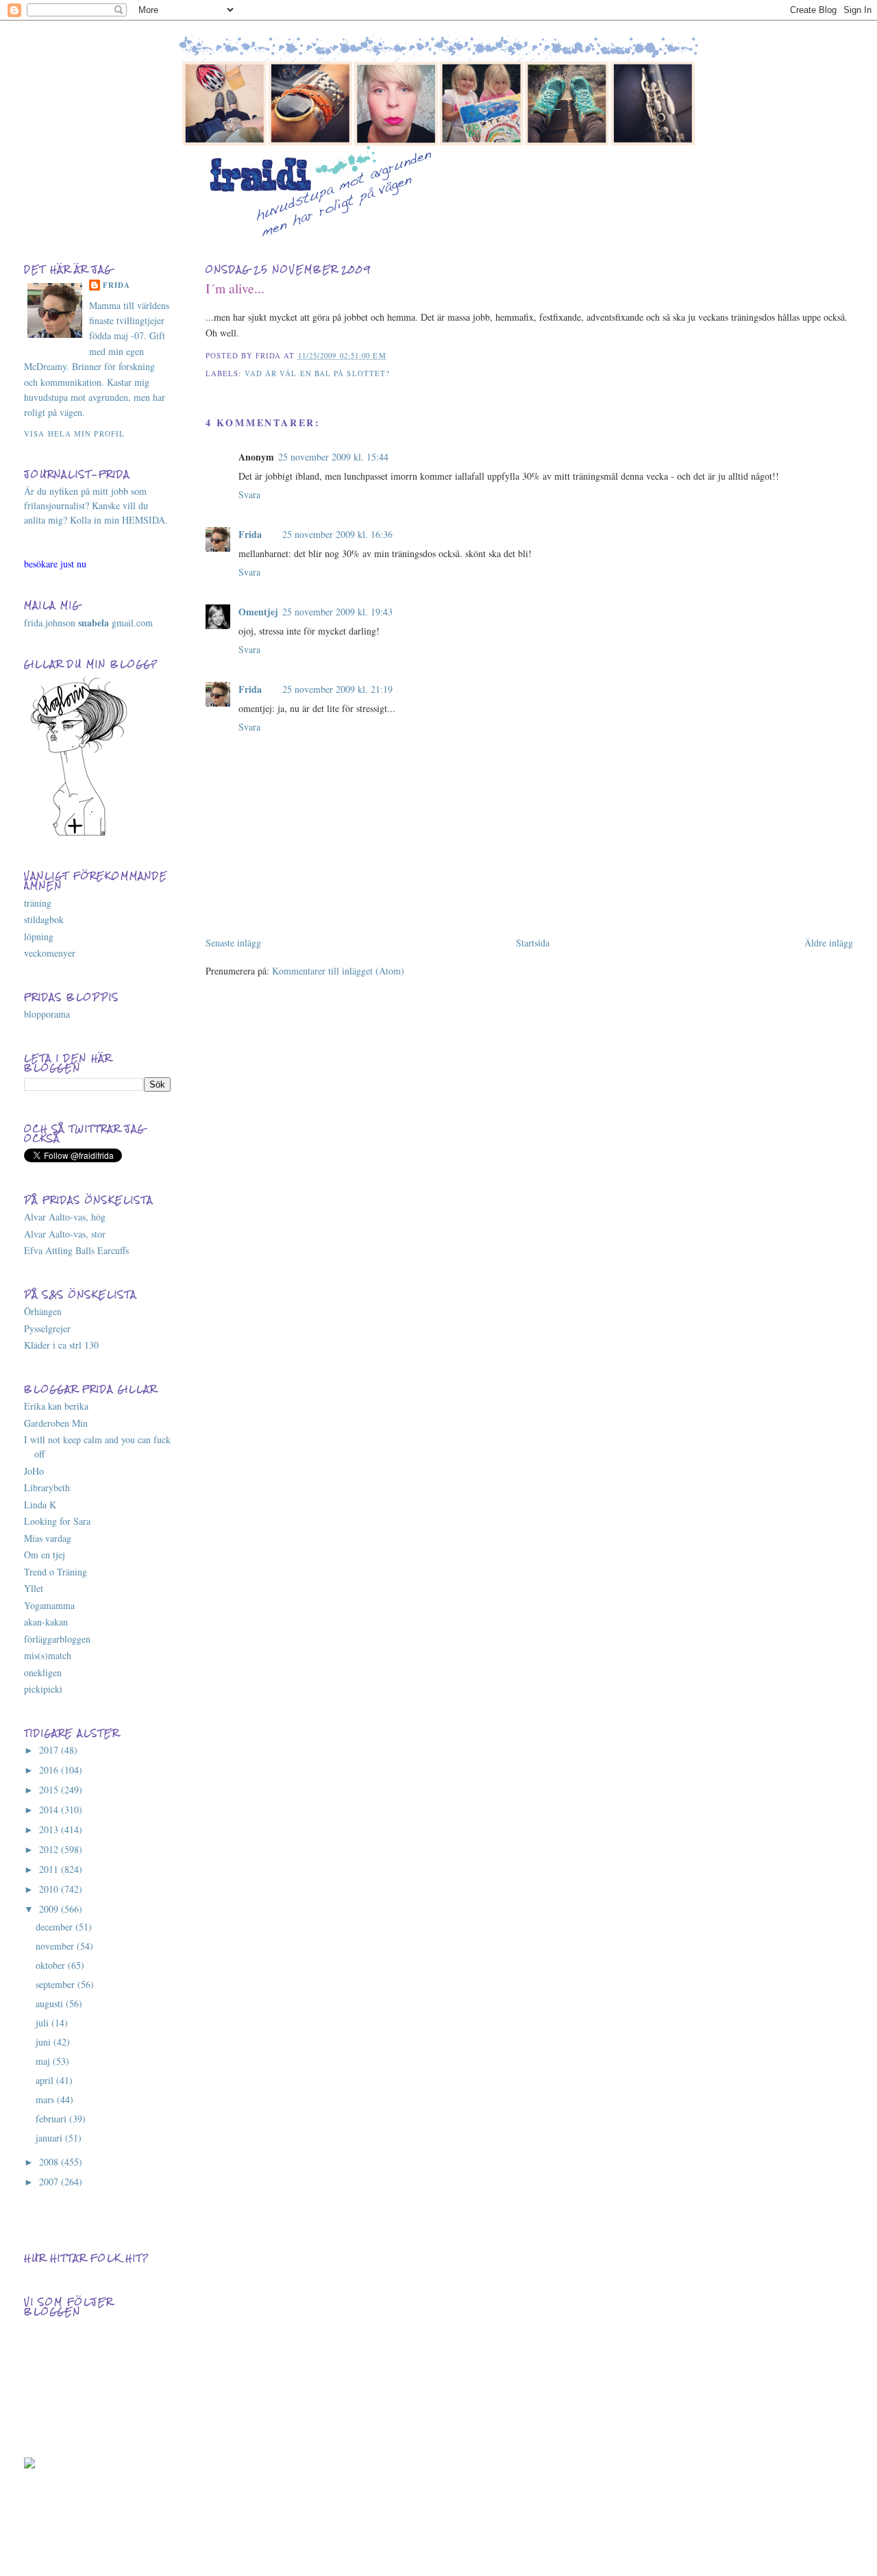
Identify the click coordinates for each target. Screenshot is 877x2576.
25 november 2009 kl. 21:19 (337, 689)
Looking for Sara (57, 1521)
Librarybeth (47, 1487)
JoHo (34, 1471)
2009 (50, 1909)
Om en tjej (45, 1555)
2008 (50, 2162)
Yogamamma (49, 1605)
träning (38, 903)
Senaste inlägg (233, 943)
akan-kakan (46, 1622)
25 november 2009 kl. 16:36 (337, 534)
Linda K (40, 1505)
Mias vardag (48, 1538)
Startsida (533, 943)
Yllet (34, 1588)
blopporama (47, 1014)
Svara (249, 494)
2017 (50, 1750)
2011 (50, 1869)
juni (45, 2042)
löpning (39, 936)
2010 (50, 1889)
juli (44, 2023)
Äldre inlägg (829, 943)
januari (50, 2138)
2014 (50, 1810)
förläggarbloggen (57, 1639)
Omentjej (258, 612)
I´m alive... (235, 288)
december (55, 1927)
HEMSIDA (144, 520)
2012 (50, 1849)
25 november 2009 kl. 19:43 (337, 612)
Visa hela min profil (74, 433)
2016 (50, 1770)
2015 (50, 1790)
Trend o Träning (55, 1572)
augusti (51, 2003)
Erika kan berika (56, 1406)
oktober (52, 1965)
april (46, 2080)
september (57, 1984)
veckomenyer (50, 953)
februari (52, 2119)
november (56, 1946)
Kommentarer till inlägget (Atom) (338, 971)
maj (44, 2061)
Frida (250, 534)
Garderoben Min (56, 1423)
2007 (50, 2182)
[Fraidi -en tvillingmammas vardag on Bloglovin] (79, 834)
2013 (50, 1829)
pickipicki (43, 1689)
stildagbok (44, 919)
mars (46, 2099)
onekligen (43, 1672)
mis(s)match (48, 1655)
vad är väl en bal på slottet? (318, 373)
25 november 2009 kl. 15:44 (333, 457)
